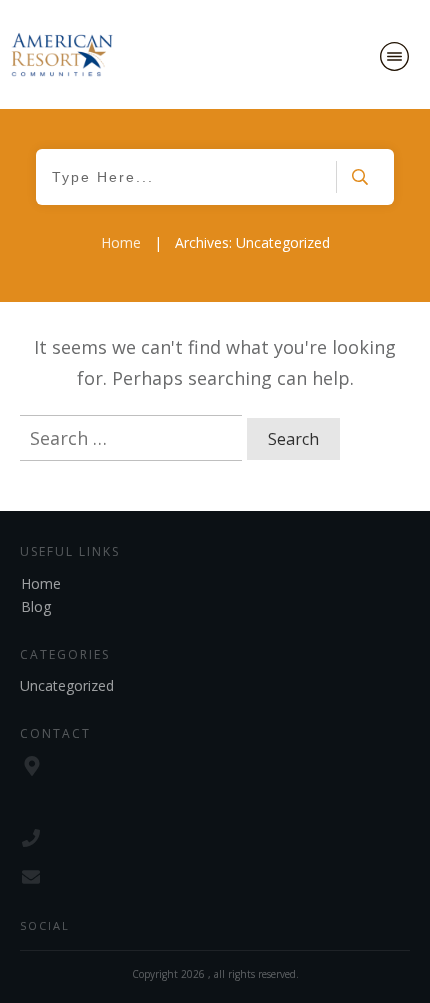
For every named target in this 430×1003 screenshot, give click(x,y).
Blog (36, 606)
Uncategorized (67, 685)
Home (41, 583)
